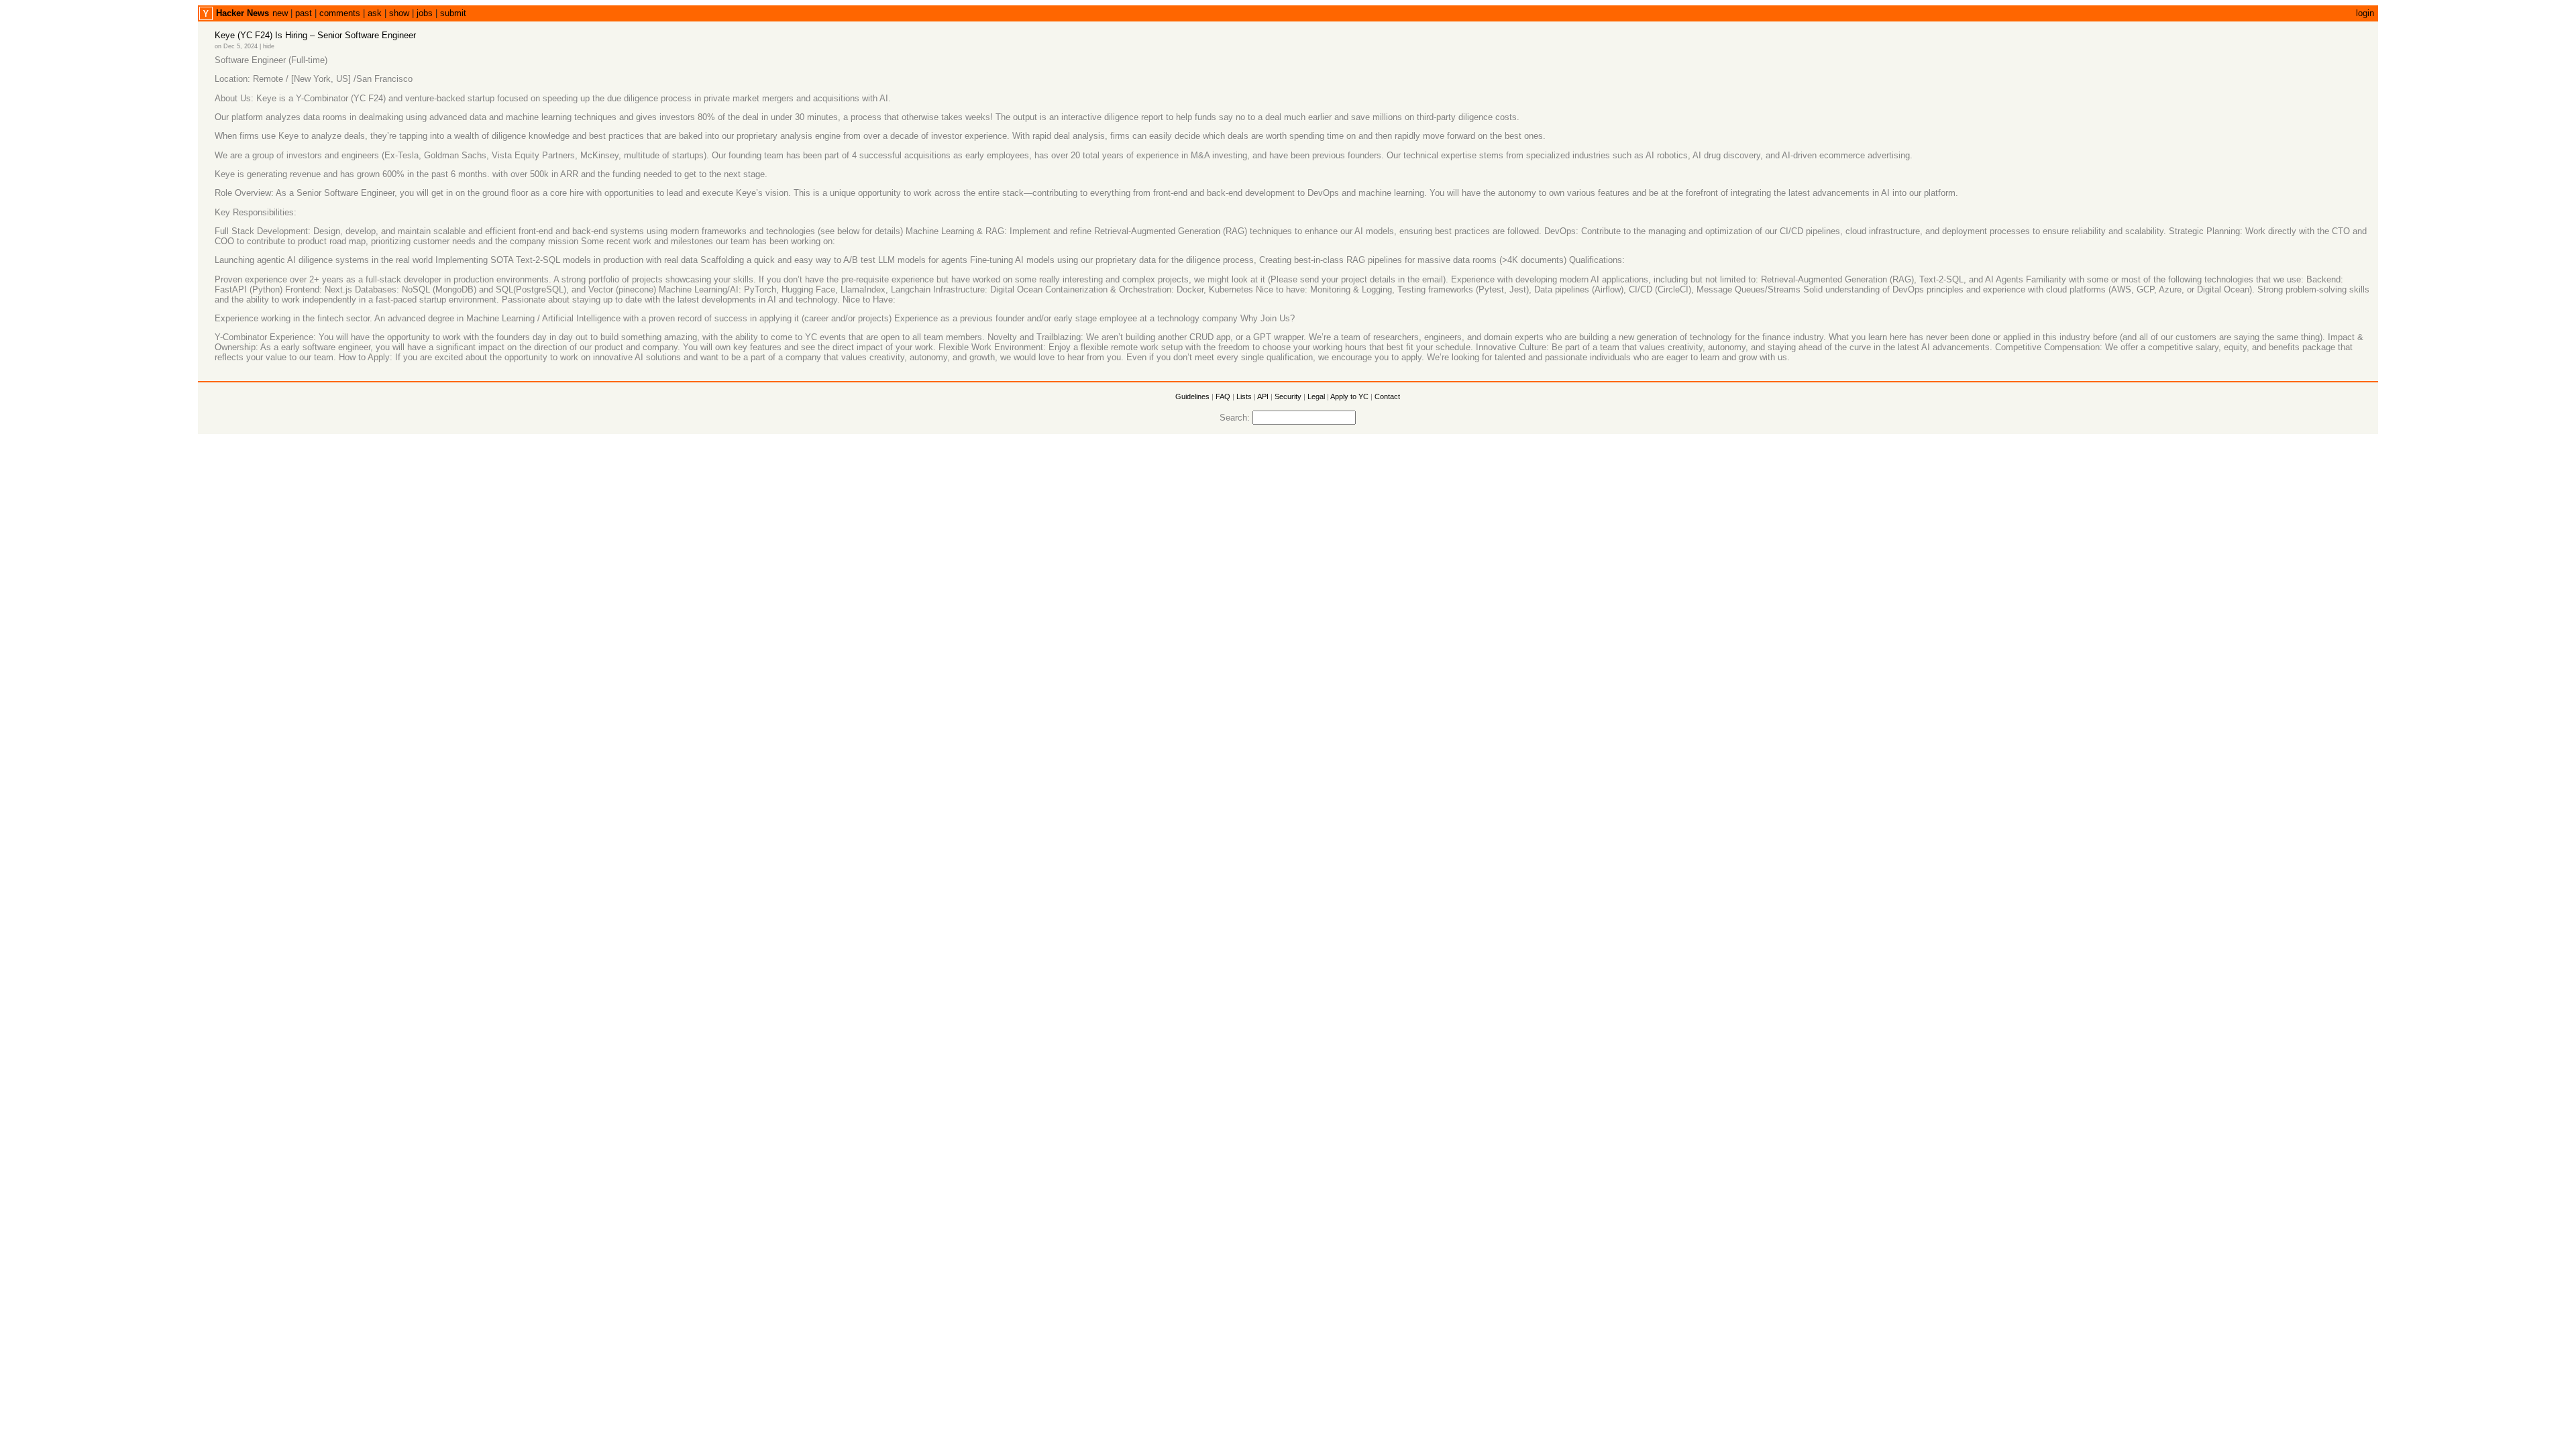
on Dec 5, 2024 (236, 46)
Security (1288, 396)
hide (269, 46)
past (304, 13)
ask (375, 13)
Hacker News (243, 13)
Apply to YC (1349, 396)
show (399, 13)
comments (340, 13)
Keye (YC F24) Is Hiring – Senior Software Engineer (315, 35)
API (1263, 396)
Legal (1316, 396)
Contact (1387, 396)
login (2365, 13)
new (280, 13)
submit (453, 13)
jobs (425, 13)
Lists (1244, 396)
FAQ (1223, 396)
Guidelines (1192, 396)
